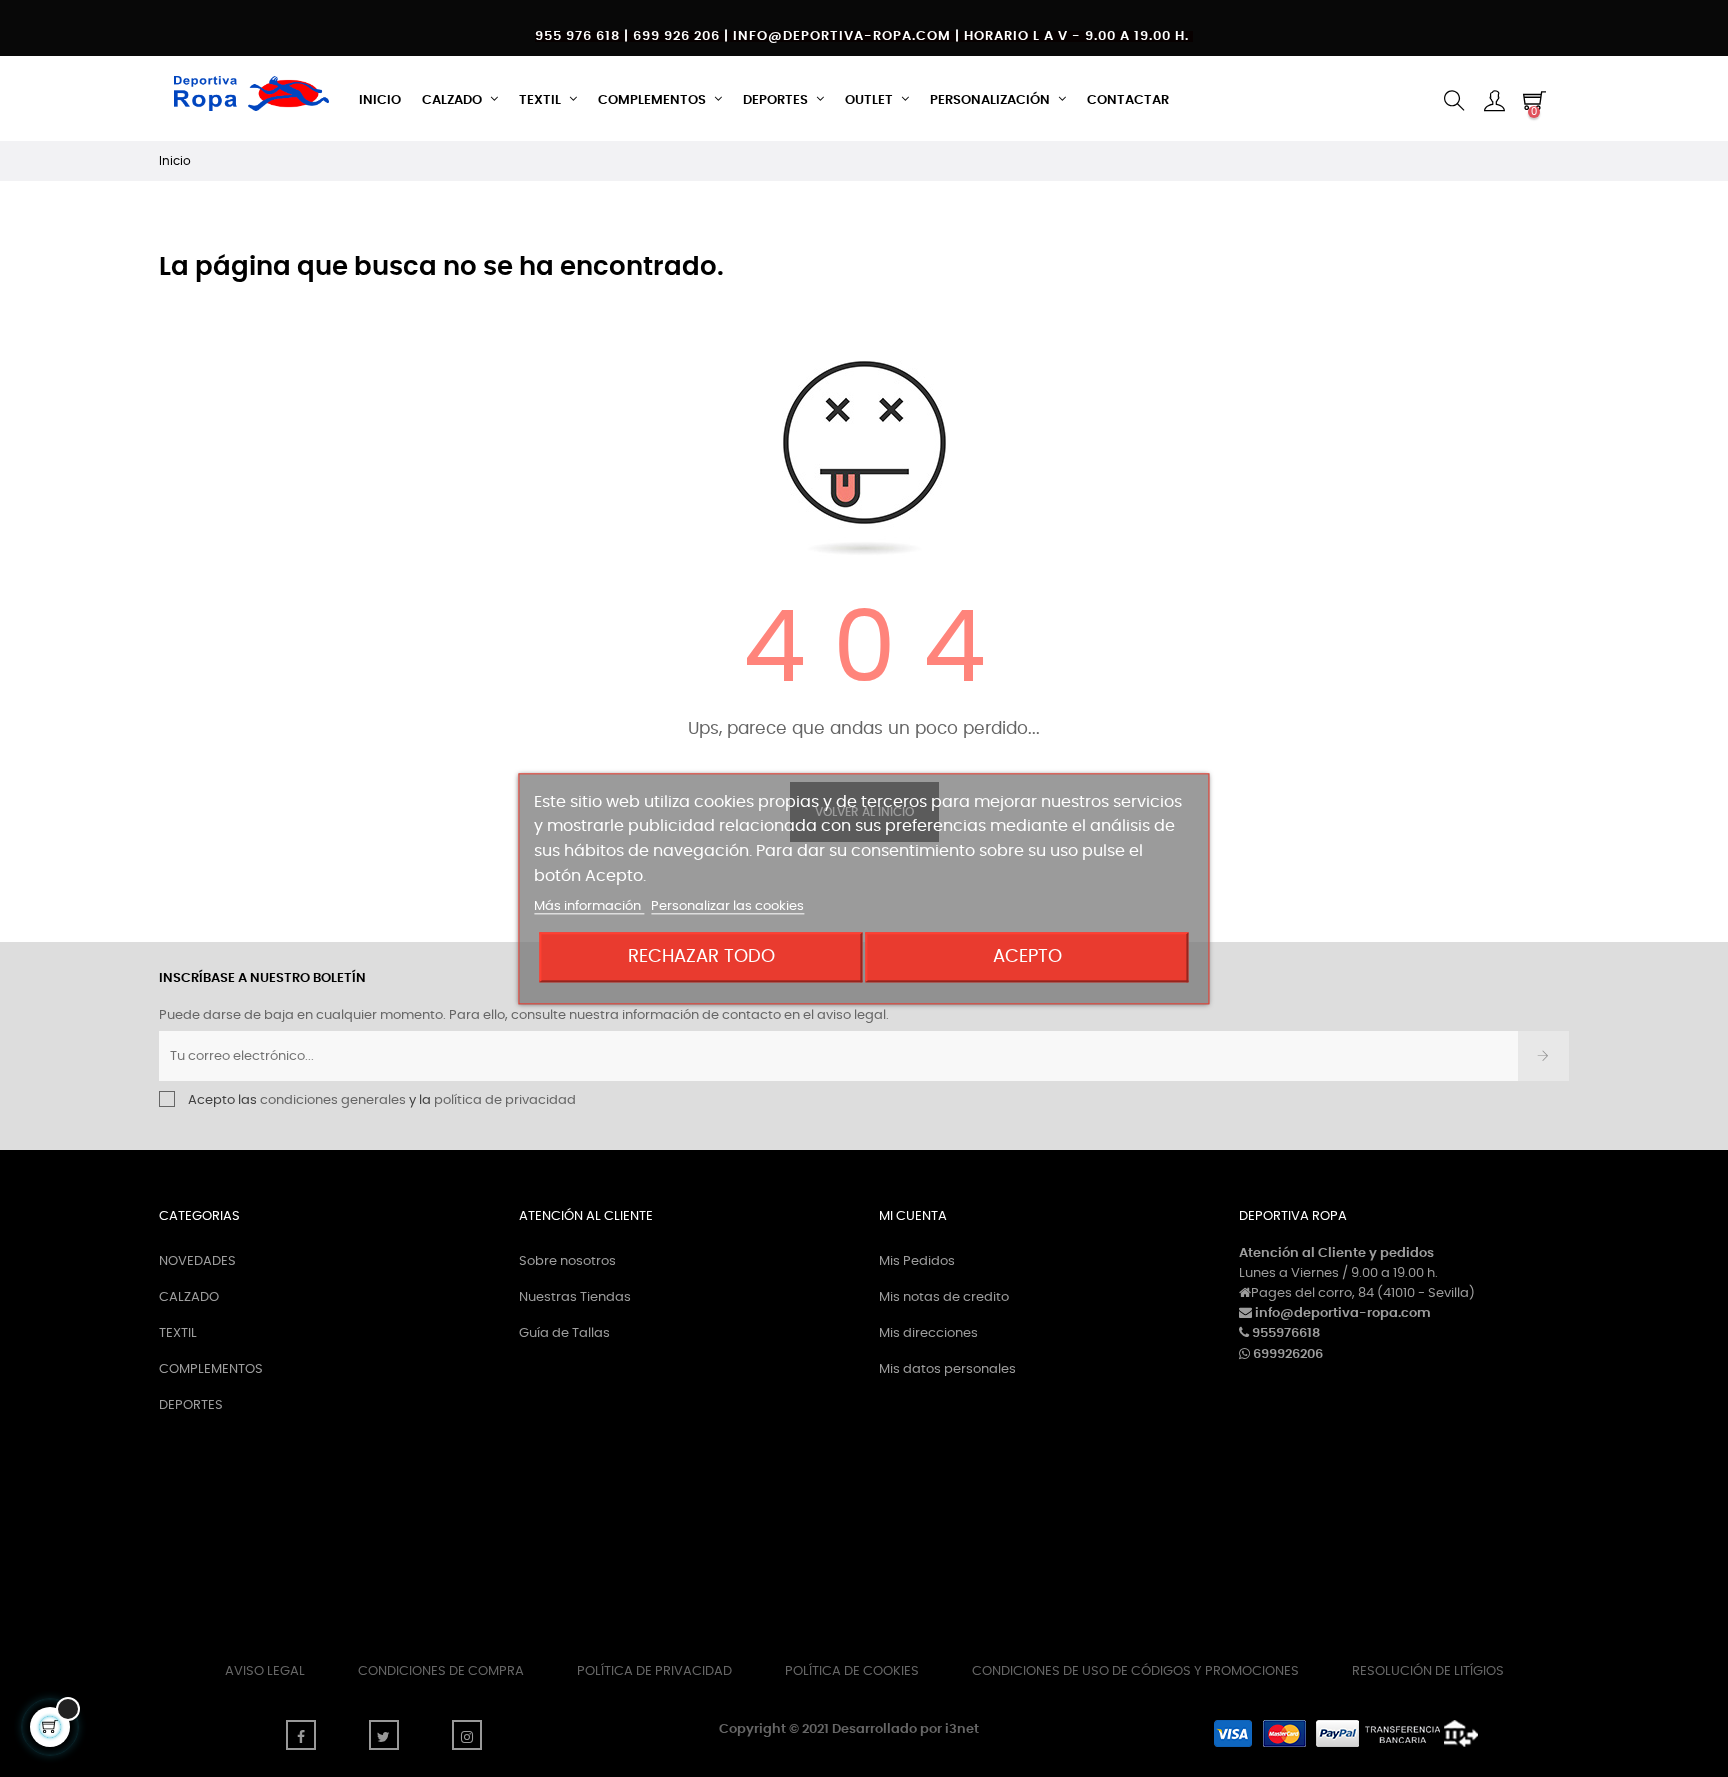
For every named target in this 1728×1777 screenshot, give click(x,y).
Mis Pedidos (917, 1261)
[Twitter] (384, 1735)
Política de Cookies (852, 1671)
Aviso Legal (265, 1671)
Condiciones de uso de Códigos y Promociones (1135, 1671)
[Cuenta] (1494, 101)
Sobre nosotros (567, 1261)
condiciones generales (333, 1100)
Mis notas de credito (944, 1297)
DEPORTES (191, 1405)
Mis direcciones (928, 1333)
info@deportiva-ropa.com (1343, 1313)
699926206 (1288, 1354)
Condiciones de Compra (441, 1671)
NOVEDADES (197, 1261)
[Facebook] (301, 1735)
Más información (589, 906)
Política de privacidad (654, 1671)
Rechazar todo (701, 956)
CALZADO (189, 1297)
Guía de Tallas (564, 1333)
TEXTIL (178, 1333)
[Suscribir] (1543, 1056)
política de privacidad (505, 1100)
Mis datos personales (947, 1369)
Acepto (1027, 956)
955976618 (1286, 1333)
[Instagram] (467, 1735)
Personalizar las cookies (727, 906)
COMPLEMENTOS (211, 1369)
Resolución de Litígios (1428, 1671)
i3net (962, 1729)
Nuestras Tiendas (575, 1297)
